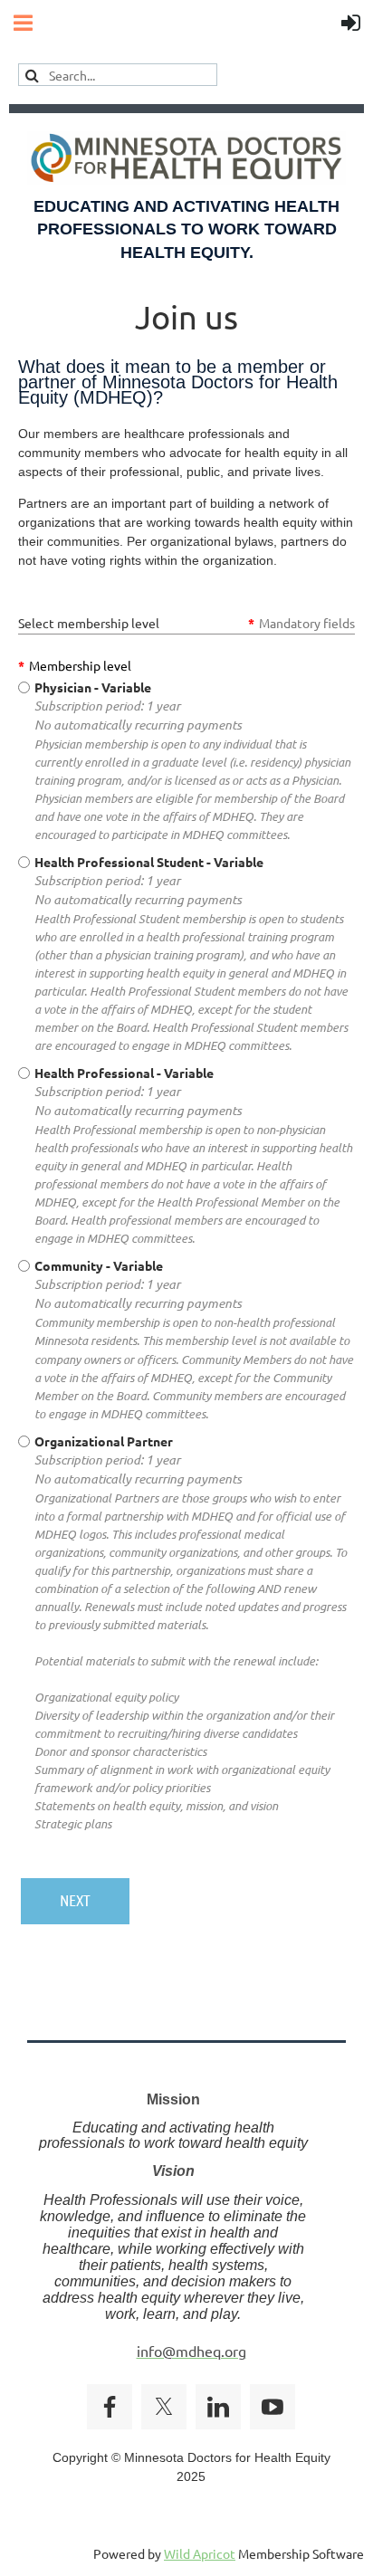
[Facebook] (110, 2407)
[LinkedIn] (218, 2407)
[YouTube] (273, 2407)
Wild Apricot (200, 2553)
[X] (164, 2407)
